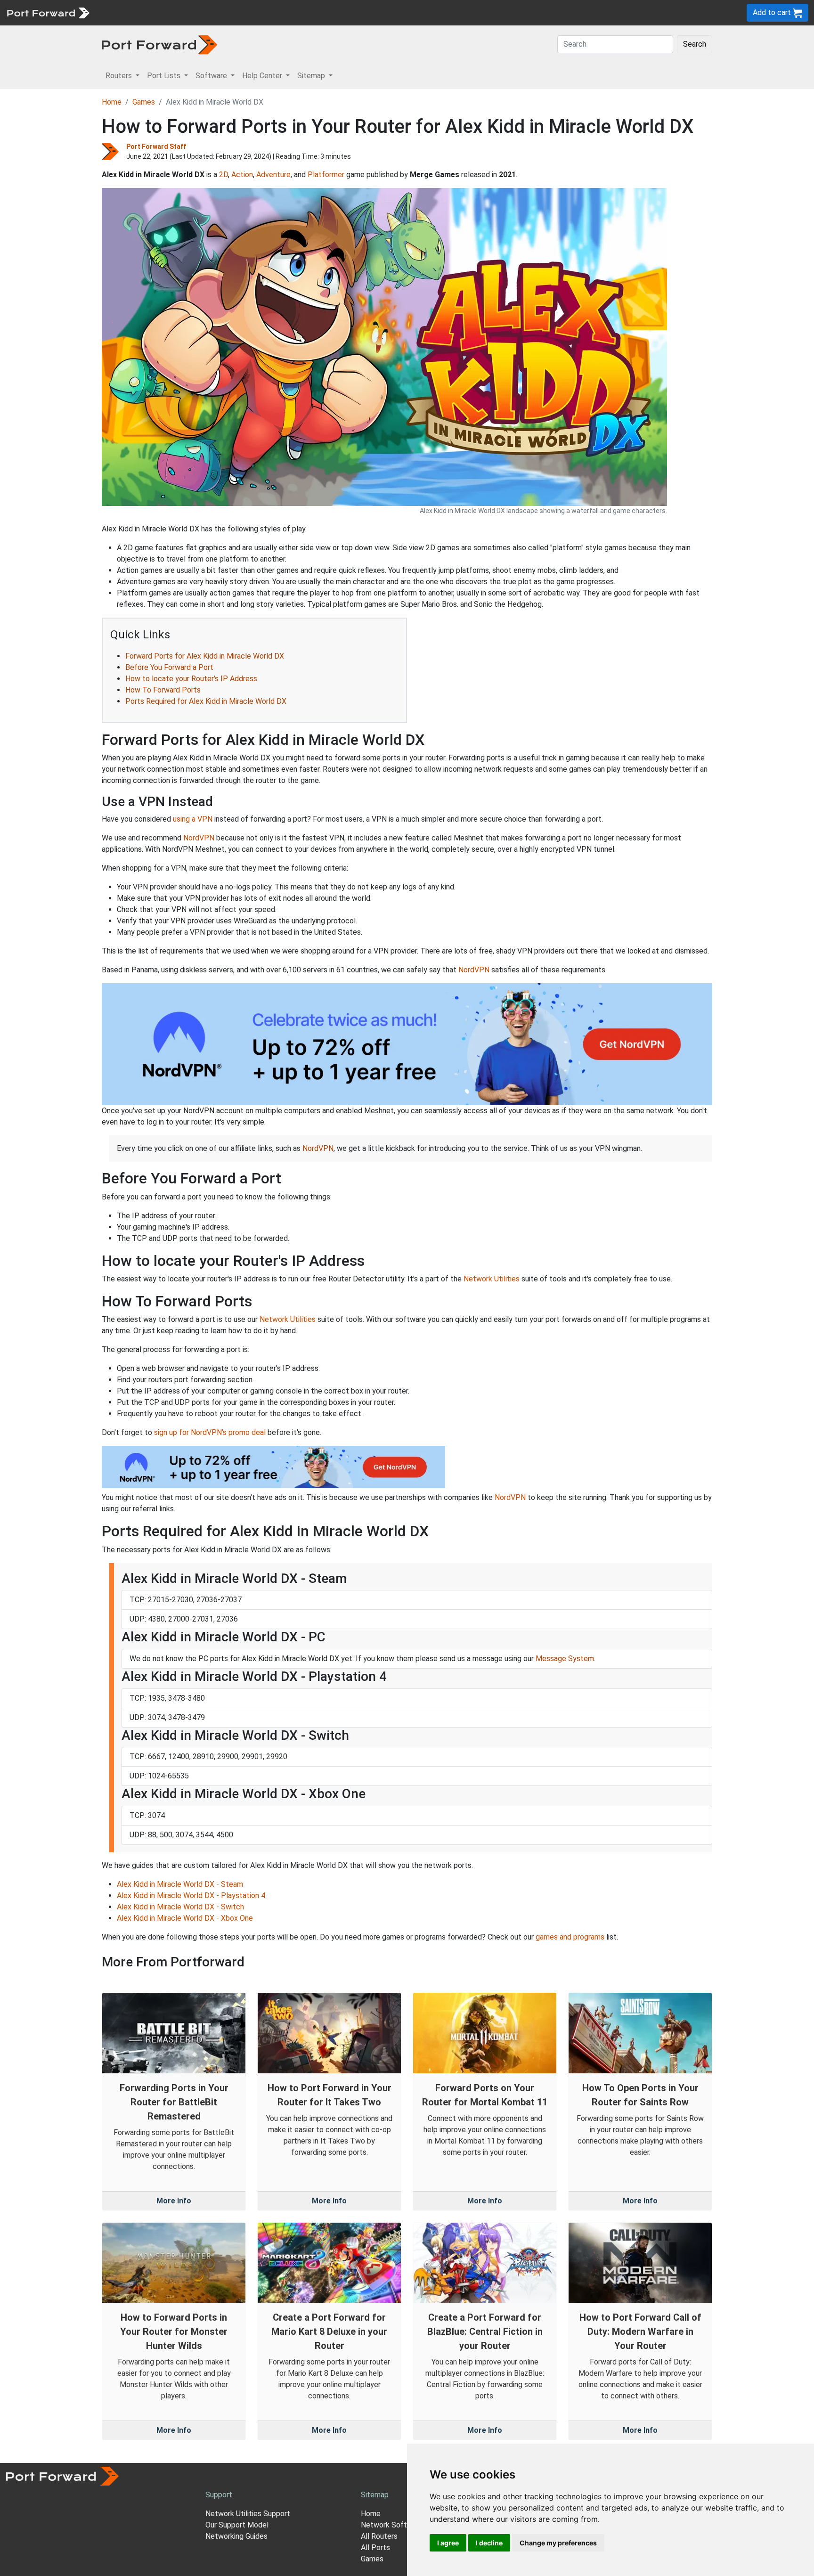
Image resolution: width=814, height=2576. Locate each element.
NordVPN (199, 838)
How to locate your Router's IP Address (191, 679)
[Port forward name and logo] (48, 12)
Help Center (250, 12)
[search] (318, 12)
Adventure (273, 175)
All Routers (379, 2536)
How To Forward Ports (163, 690)
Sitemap (292, 12)
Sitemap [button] (312, 76)
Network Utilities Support (248, 2514)
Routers (130, 12)
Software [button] (212, 76)
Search (695, 44)
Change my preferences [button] (558, 2543)
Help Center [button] (263, 76)
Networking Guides (236, 2536)
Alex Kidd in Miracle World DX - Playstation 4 (191, 1895)
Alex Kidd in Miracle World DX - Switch (180, 1907)
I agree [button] (448, 2543)
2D (224, 175)
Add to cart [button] (773, 12)
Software (207, 12)
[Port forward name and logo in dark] (159, 44)
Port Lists (167, 12)
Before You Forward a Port (169, 667)
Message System (565, 1659)
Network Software (392, 2525)
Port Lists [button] (165, 76)
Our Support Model (237, 2525)
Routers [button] (120, 76)
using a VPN (193, 819)
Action (242, 175)
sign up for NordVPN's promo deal (210, 1432)
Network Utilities (492, 1279)
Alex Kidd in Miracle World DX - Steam (180, 1884)
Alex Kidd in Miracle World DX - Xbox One (185, 1918)
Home (112, 102)
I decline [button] (489, 2543)
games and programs (570, 1937)
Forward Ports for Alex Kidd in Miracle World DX (205, 656)
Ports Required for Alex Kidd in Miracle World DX (206, 701)
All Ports (375, 2547)
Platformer (326, 175)
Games (144, 102)
